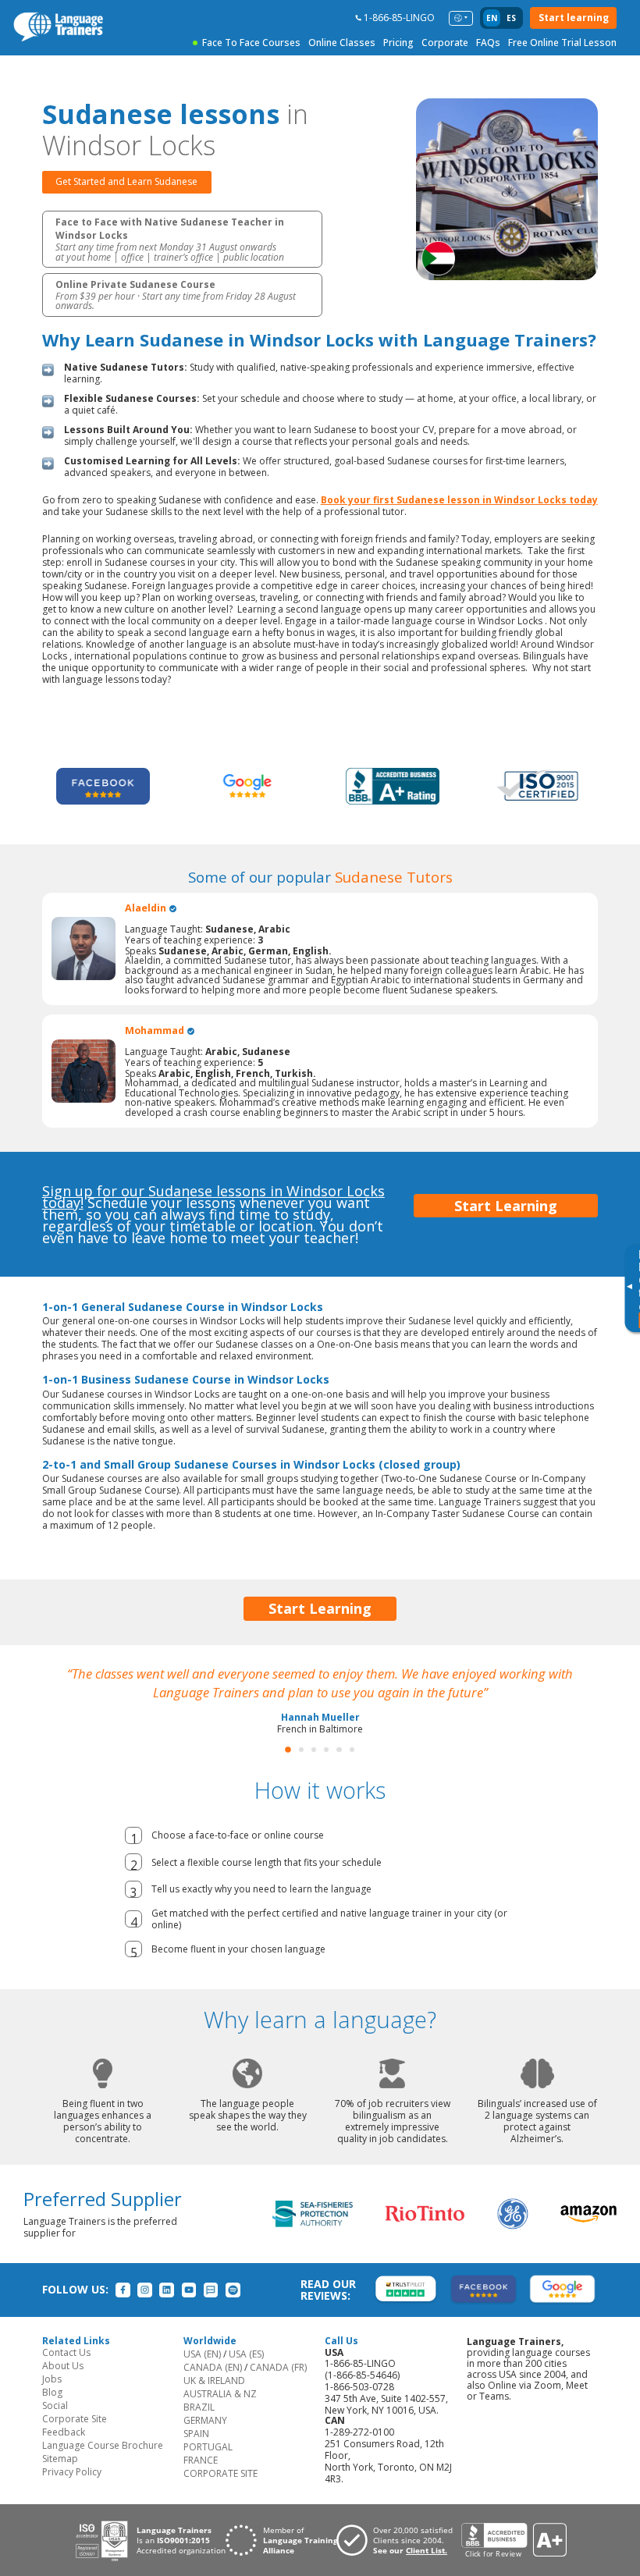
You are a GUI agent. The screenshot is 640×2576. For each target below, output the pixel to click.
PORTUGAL (208, 2447)
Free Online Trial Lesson (562, 43)
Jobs (52, 2379)
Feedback (64, 2432)
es (511, 18)
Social (55, 2405)
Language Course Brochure (103, 2445)
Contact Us (66, 2352)
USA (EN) (202, 2354)
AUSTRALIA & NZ (220, 2394)
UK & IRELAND (214, 2381)
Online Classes (342, 43)
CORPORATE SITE (220, 2473)
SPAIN (196, 2434)
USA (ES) (246, 2354)
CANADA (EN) (213, 2367)
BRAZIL (199, 2407)
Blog (52, 2392)
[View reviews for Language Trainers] (514, 2540)
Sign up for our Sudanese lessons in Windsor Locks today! (213, 1197)
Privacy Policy (72, 2472)
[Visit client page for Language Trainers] (399, 2540)
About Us (63, 2366)
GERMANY (205, 2420)
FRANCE (201, 2460)
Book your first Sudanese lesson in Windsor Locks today (459, 500)
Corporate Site (75, 2419)
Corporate (445, 43)
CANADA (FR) (278, 2367)
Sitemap (60, 2459)
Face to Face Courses (251, 43)
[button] (288, 1750)
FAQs (488, 43)
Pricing (398, 43)
